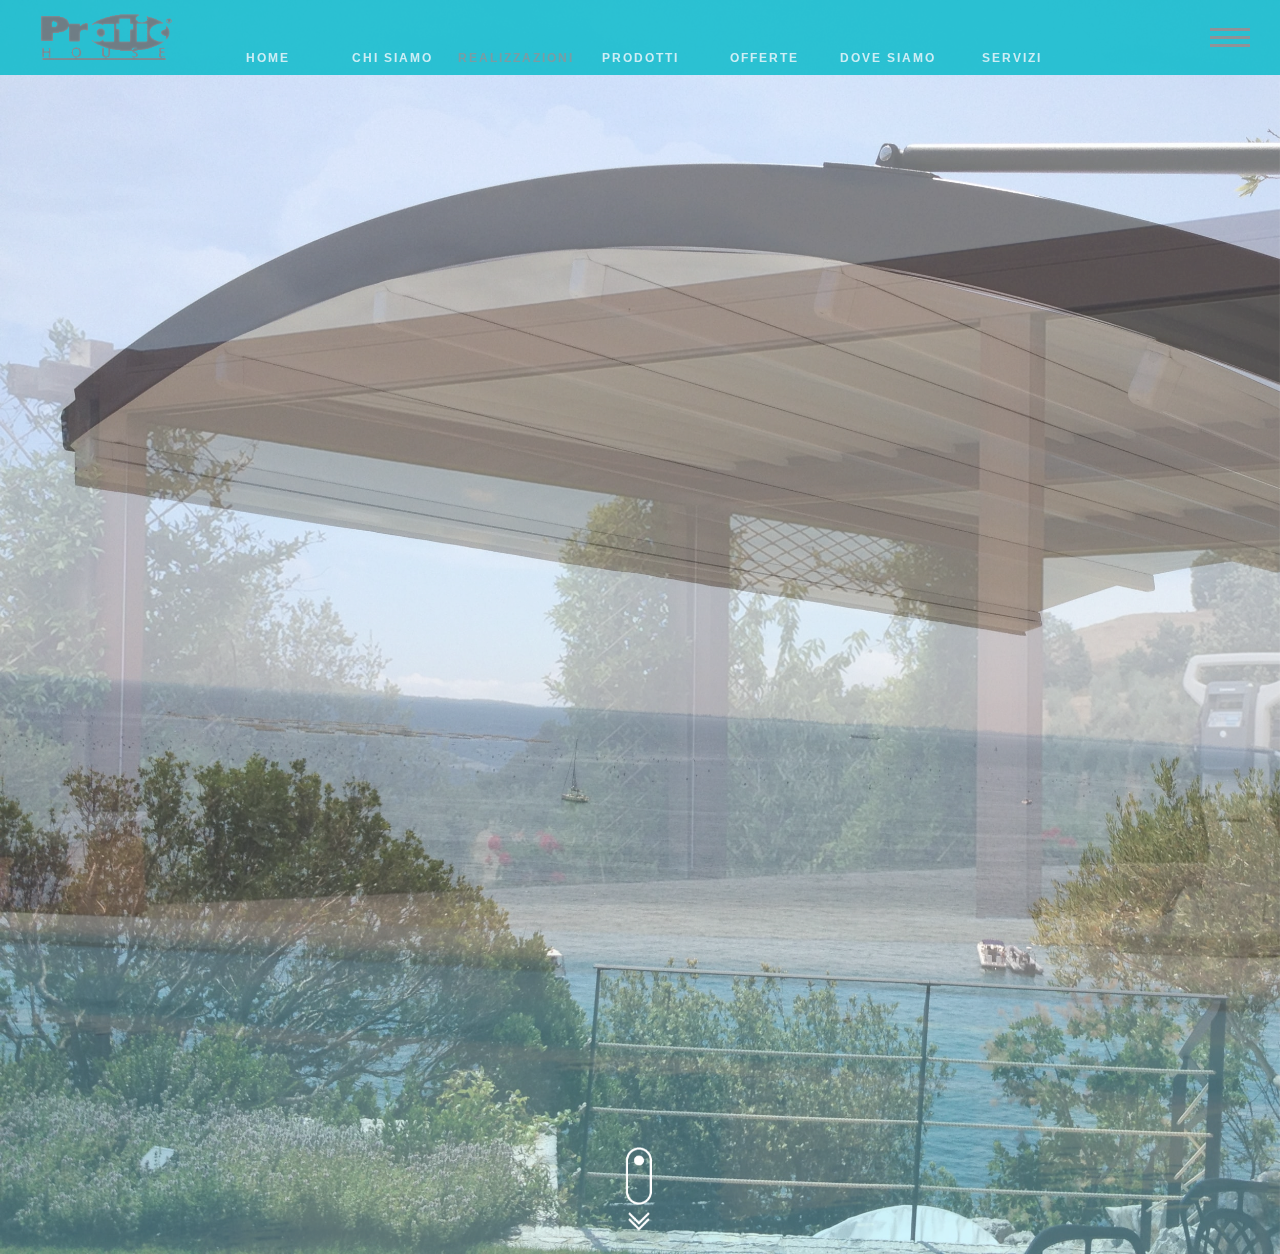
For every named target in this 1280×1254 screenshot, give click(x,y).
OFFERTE (764, 58)
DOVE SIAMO (888, 58)
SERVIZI (1012, 58)
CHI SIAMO (392, 58)
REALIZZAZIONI (516, 58)
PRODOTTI (640, 58)
